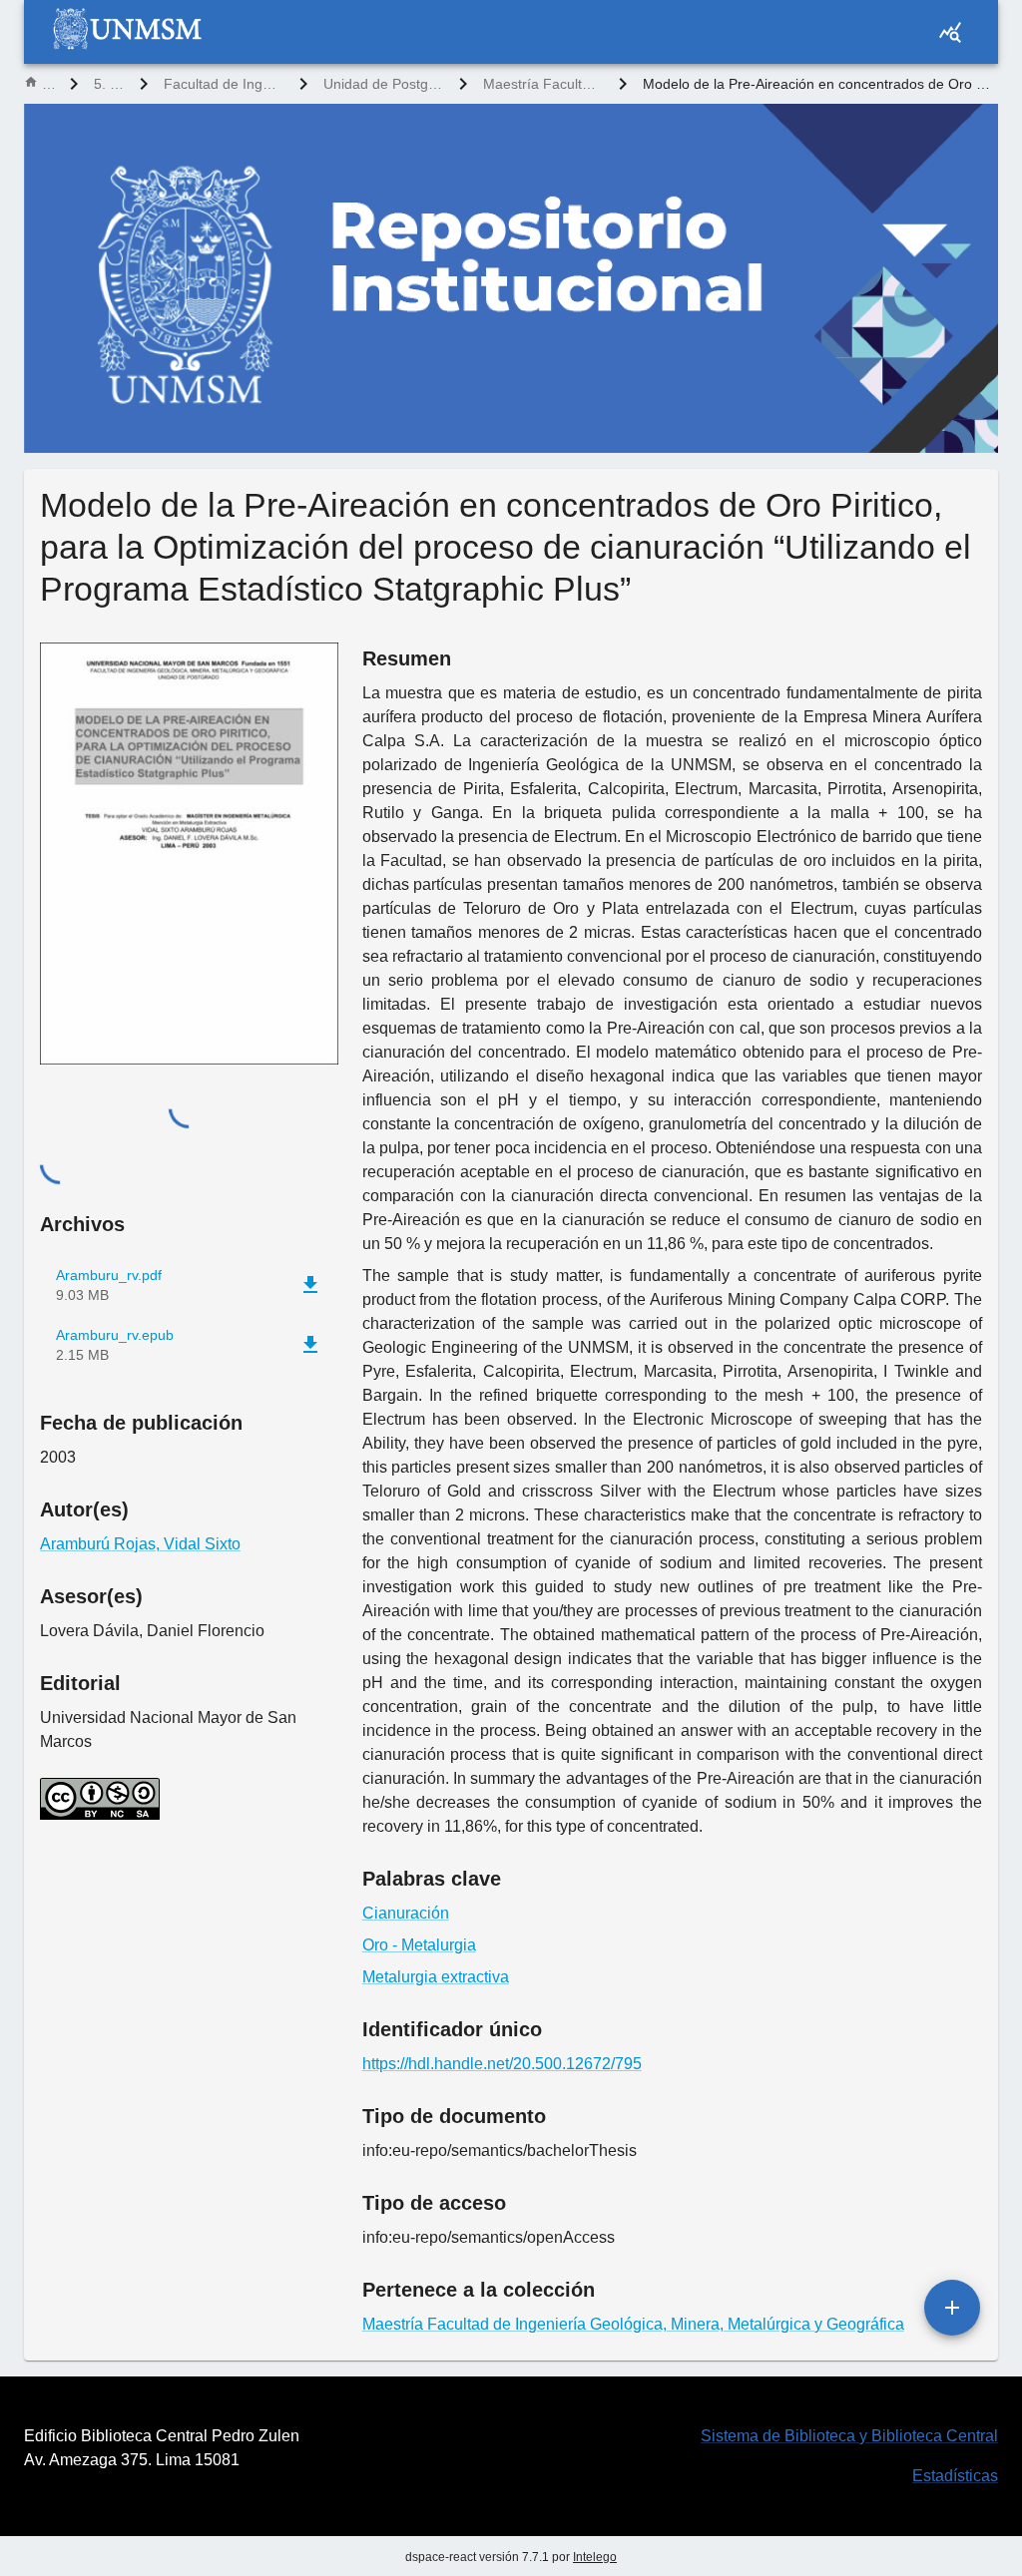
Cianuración (406, 1913)
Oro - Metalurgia (419, 1945)
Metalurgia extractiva (436, 1977)
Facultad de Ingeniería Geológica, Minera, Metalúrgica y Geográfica (224, 84)
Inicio (48, 84)
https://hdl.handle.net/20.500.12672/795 (502, 2064)
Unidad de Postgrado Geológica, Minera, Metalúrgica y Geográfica (383, 84)
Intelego (595, 2557)
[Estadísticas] (950, 32)
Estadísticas (955, 2476)
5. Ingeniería (109, 84)
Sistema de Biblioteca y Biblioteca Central (849, 2436)
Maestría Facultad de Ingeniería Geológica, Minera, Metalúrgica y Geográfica (543, 84)
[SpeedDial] (952, 2308)
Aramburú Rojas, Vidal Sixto (140, 1544)
